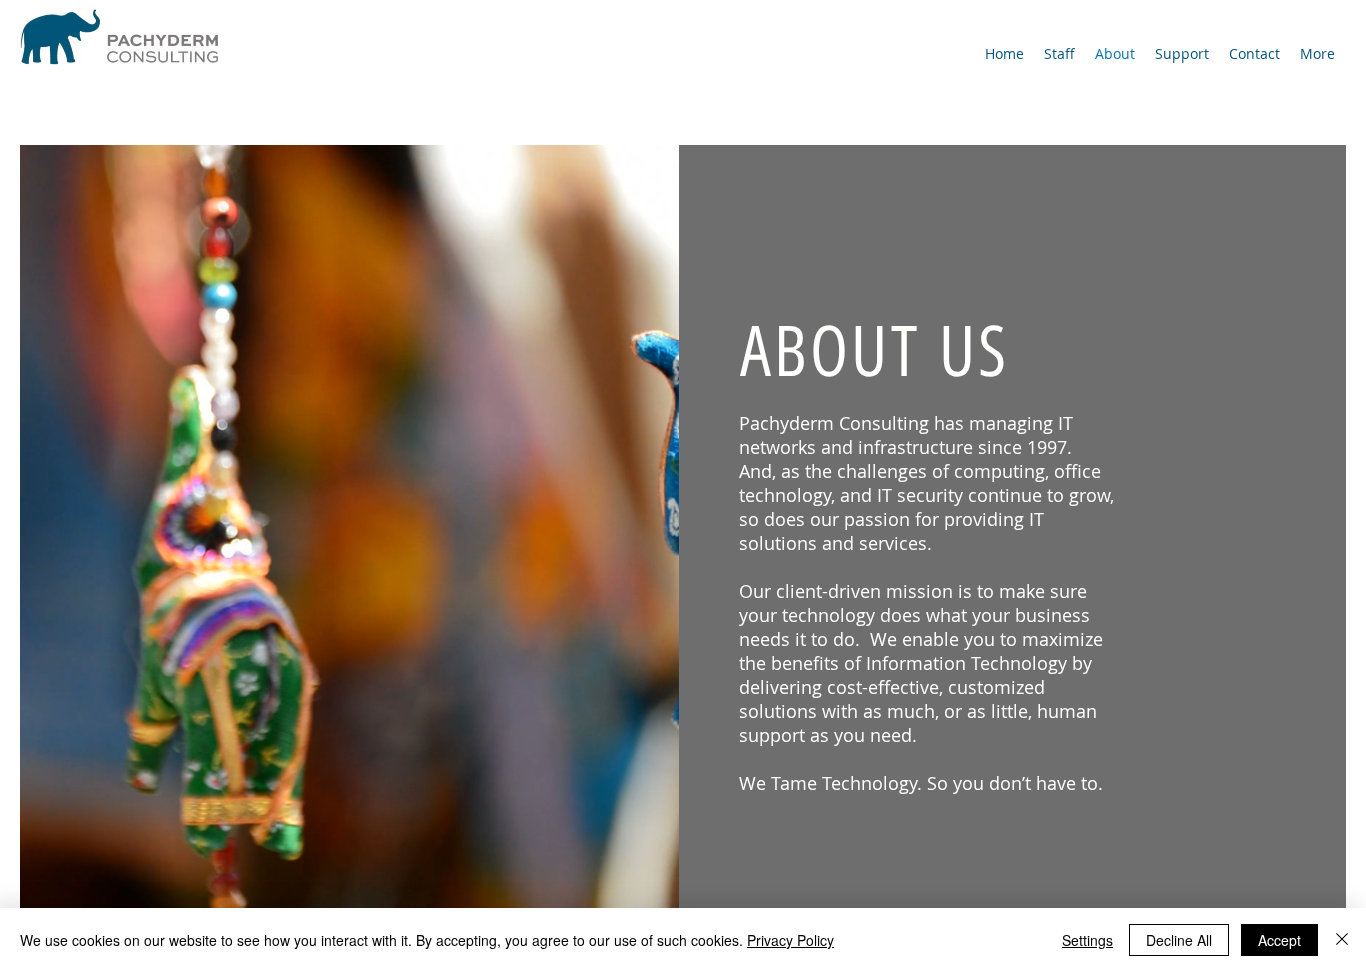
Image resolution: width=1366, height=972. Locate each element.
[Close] (1342, 940)
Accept (1279, 940)
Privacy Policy (790, 940)
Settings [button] (1087, 940)
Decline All (1179, 940)
